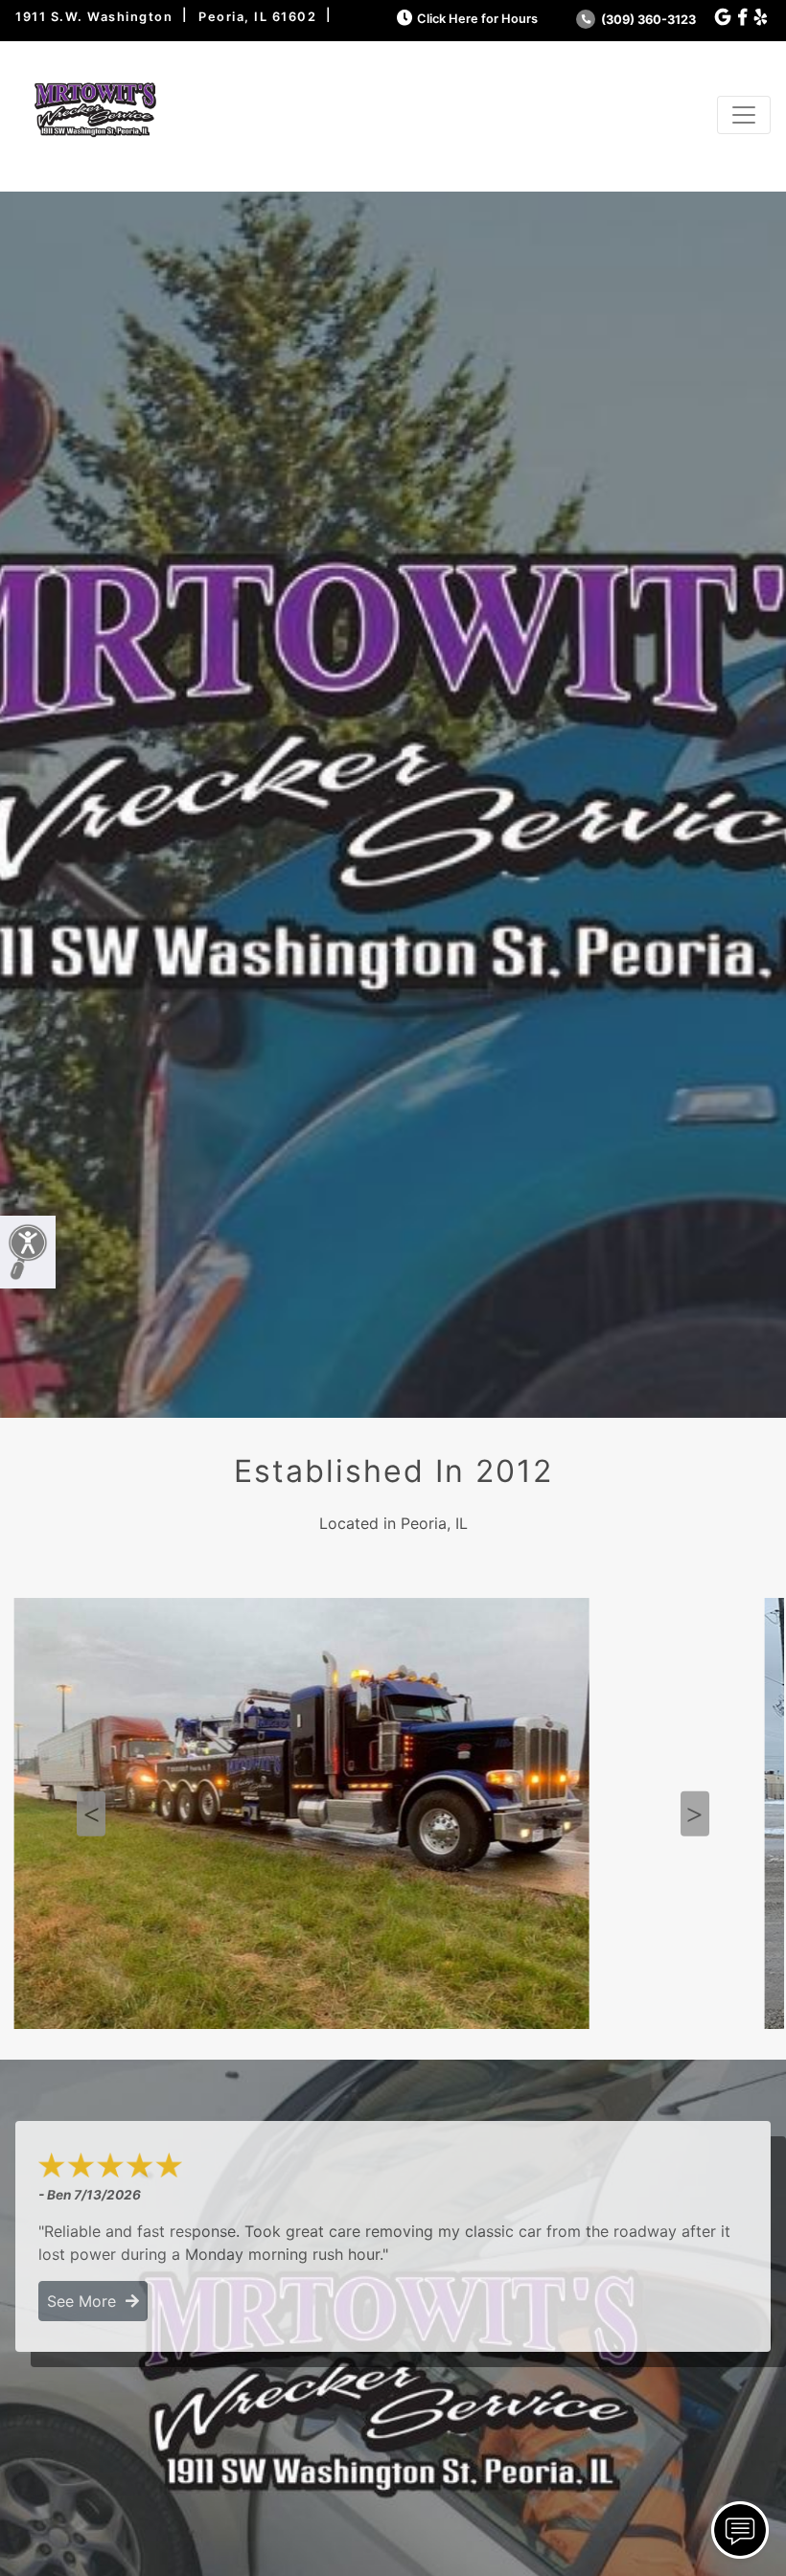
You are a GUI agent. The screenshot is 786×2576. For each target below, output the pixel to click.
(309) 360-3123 (647, 20)
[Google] (723, 18)
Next (695, 1814)
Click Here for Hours (477, 19)
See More (86, 2301)
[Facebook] (742, 18)
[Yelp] (761, 18)
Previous (91, 1814)
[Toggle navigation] (744, 115)
